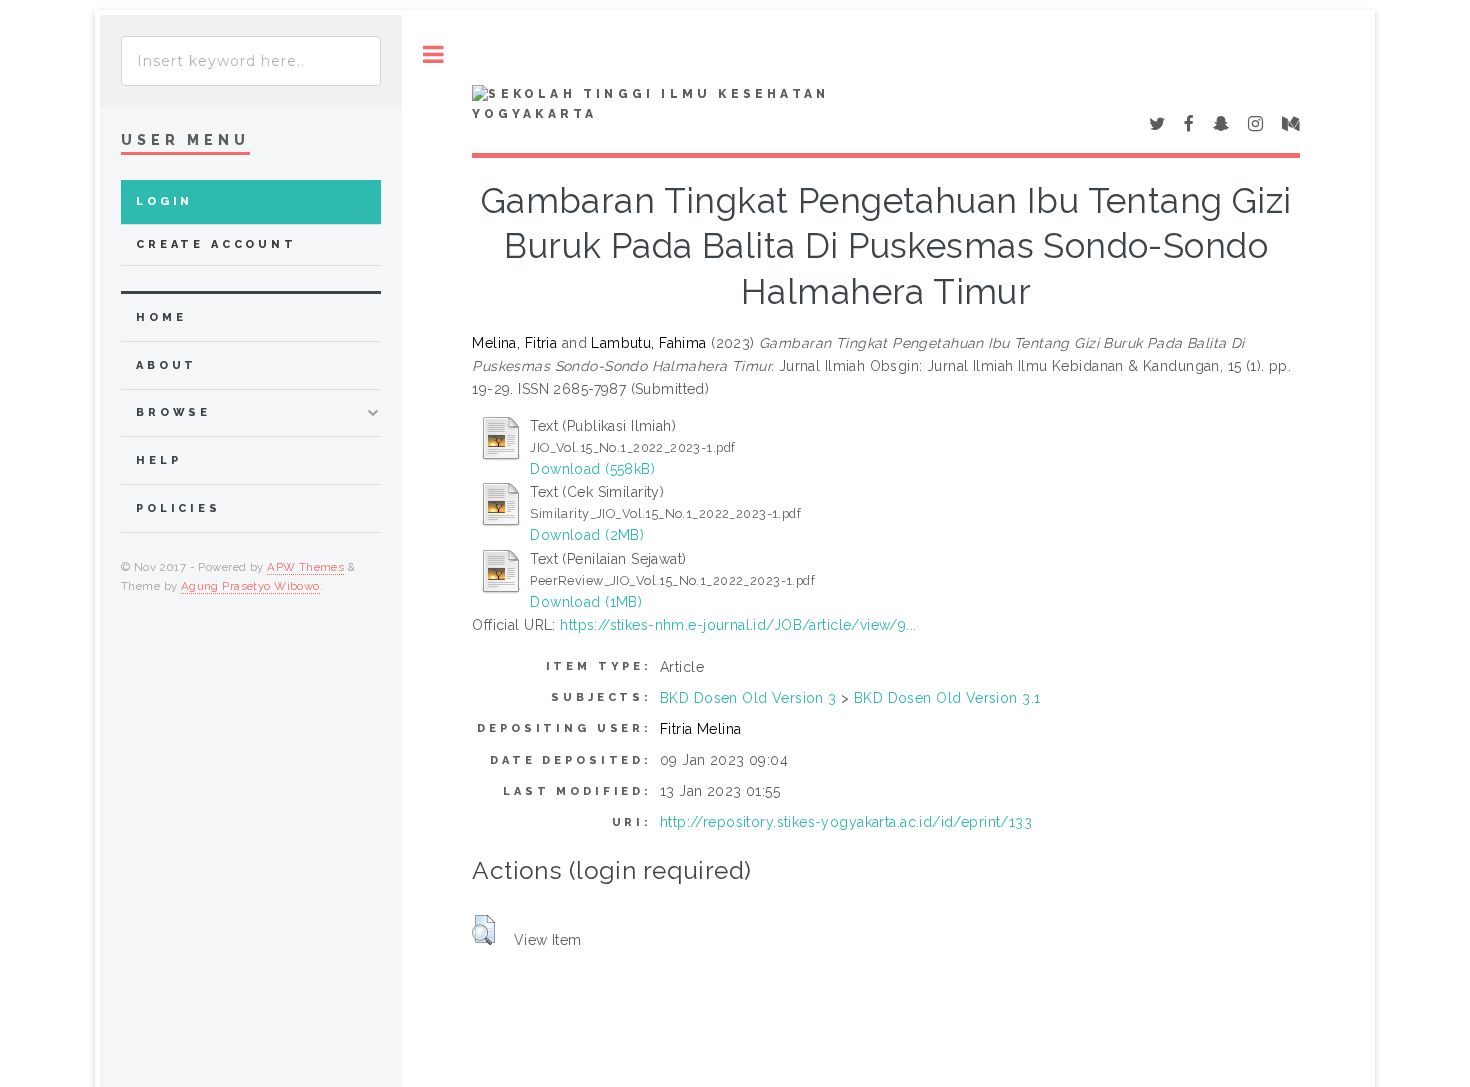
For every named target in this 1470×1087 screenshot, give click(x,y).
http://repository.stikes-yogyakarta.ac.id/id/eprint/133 (846, 822)
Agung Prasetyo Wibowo (250, 586)
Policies (178, 508)
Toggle (433, 54)
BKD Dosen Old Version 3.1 (947, 698)
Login (164, 201)
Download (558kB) (592, 469)
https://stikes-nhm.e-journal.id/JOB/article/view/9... (738, 625)
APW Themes (305, 567)
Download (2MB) (587, 535)
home (161, 317)
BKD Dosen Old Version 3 (748, 698)
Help (158, 460)
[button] (483, 930)
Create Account (216, 244)
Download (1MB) (586, 602)
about (166, 365)
